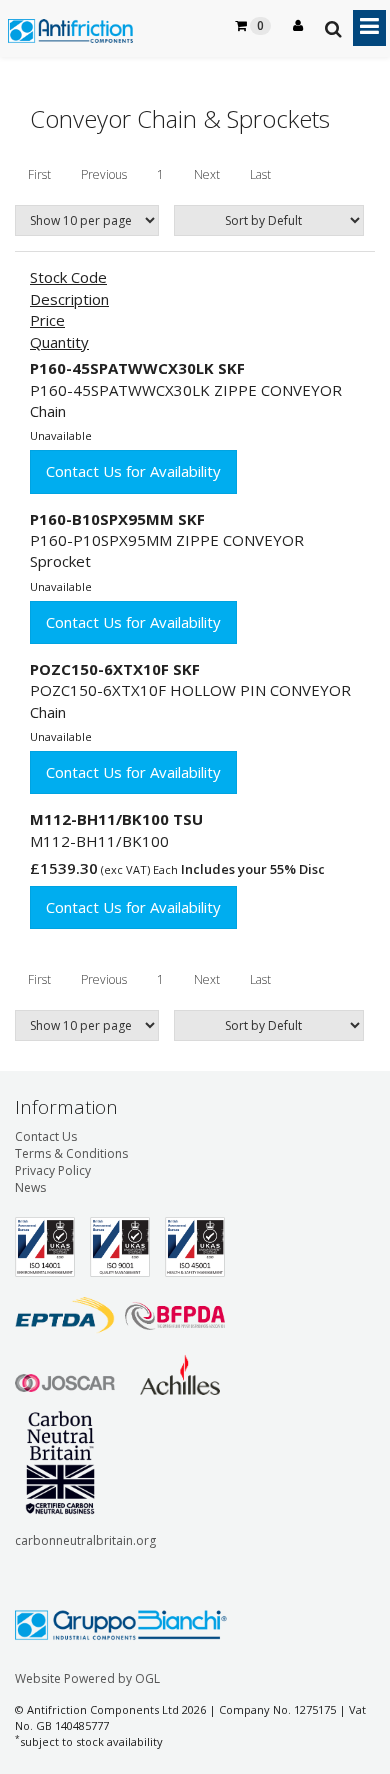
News (30, 1187)
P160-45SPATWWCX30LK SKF (137, 368)
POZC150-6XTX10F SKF (115, 669)
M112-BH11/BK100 (99, 841)
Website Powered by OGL (87, 1678)
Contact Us (46, 1136)
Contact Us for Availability (133, 471)
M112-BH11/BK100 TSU (116, 819)
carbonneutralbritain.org (85, 1540)
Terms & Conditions (71, 1153)
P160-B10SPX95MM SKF (117, 519)
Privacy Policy (53, 1170)
